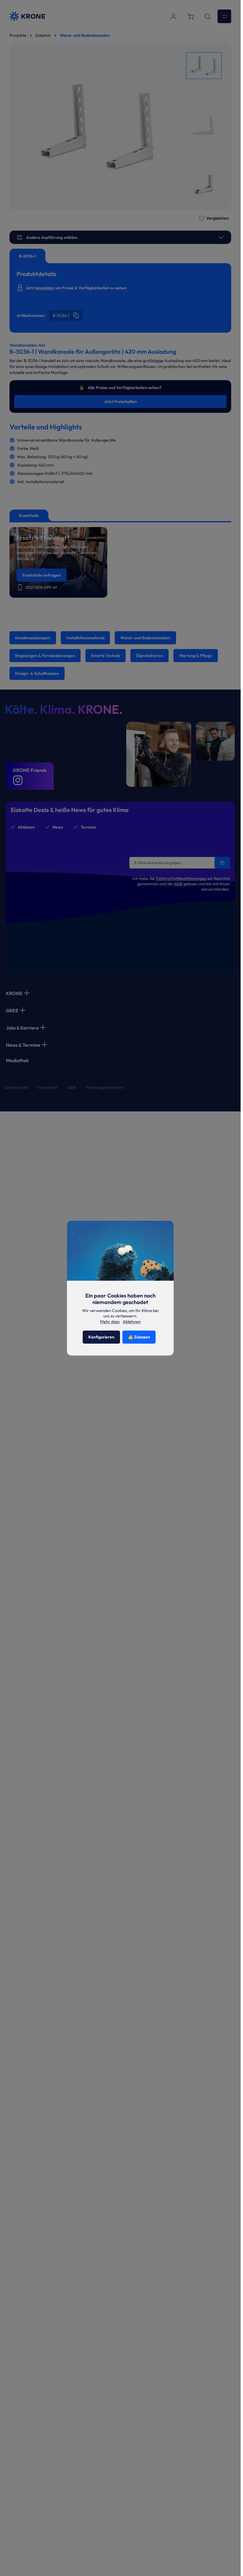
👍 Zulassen (139, 1337)
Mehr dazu (110, 1322)
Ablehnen (132, 1322)
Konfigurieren (101, 1337)
